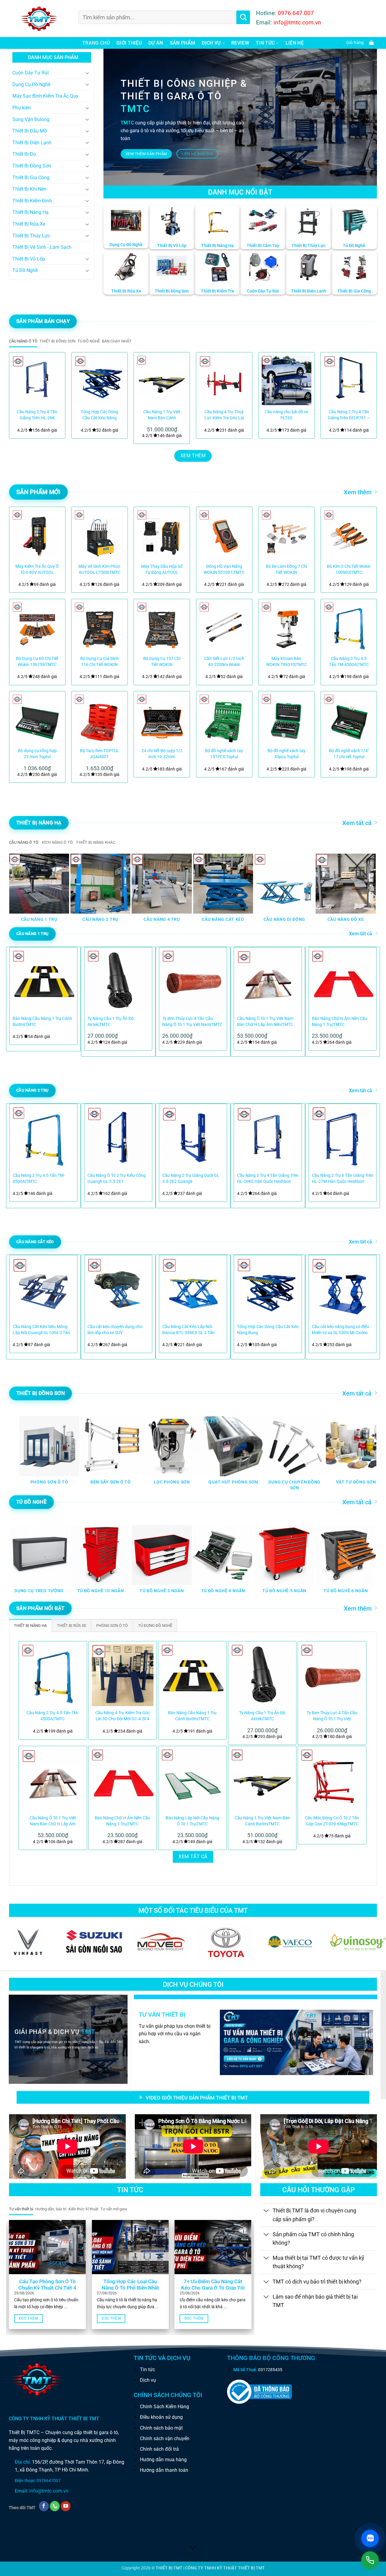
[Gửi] (243, 17)
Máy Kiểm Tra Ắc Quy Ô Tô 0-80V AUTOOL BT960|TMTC (37, 570)
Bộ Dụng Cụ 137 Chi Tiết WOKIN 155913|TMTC (162, 662)
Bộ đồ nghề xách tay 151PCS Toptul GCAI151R (224, 754)
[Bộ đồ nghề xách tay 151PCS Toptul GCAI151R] (224, 719)
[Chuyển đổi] (87, 73)
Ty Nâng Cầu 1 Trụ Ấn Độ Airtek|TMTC (111, 1022)
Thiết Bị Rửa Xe (29, 224)
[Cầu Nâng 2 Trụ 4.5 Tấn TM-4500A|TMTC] (349, 627)
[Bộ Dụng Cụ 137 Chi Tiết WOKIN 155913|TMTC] (162, 627)
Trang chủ (96, 43)
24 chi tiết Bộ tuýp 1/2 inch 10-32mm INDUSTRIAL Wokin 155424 (162, 754)
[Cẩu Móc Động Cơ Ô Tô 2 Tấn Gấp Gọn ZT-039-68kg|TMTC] (332, 1780)
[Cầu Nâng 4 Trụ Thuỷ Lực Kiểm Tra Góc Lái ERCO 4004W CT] (224, 380)
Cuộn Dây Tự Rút (31, 73)
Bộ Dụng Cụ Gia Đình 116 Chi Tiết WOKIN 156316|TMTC (100, 662)
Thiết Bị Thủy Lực (31, 236)
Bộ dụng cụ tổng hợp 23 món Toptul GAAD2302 (37, 754)
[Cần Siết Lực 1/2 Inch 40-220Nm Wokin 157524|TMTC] (224, 627)
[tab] (23, 341)
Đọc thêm (28, 2318)
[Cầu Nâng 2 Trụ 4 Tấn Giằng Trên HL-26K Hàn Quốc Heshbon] (37, 380)
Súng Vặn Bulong (31, 119)
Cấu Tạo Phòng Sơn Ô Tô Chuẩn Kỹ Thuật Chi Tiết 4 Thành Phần (47, 2288)
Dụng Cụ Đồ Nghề (31, 84)
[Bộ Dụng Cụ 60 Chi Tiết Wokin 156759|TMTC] (37, 627)
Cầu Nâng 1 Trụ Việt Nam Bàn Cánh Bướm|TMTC (162, 415)
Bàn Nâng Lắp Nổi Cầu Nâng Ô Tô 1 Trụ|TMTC (192, 1821)
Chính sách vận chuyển (165, 2438)
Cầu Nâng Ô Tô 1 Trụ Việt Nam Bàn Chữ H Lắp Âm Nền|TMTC (265, 1022)
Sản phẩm (183, 43)
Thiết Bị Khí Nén (29, 189)
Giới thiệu (129, 43)
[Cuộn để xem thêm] (193, 2548)
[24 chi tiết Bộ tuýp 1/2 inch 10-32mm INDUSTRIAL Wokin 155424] (162, 719)
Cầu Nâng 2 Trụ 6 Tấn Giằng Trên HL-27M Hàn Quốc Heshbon (343, 1179)
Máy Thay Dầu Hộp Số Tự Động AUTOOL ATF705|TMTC (162, 570)
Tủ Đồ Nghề (25, 270)
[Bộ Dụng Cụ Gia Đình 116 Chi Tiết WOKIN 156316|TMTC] (99, 627)
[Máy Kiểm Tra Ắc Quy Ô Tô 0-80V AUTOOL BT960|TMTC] (37, 535)
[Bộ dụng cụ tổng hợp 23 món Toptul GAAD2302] (37, 719)
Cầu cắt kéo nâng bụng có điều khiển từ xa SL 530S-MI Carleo (340, 1330)
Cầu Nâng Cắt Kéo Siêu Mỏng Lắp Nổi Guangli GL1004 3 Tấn (41, 1330)
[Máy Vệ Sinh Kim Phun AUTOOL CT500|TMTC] (99, 535)
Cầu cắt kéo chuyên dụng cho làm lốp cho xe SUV (115, 1330)
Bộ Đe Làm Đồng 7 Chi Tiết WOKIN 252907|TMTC (286, 570)
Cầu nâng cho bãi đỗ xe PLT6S (286, 415)
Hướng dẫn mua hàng (163, 2460)
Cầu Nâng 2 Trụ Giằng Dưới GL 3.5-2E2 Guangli (191, 1179)
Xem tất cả (357, 823)
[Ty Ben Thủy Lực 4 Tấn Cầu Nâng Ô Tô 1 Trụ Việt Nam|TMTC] (332, 1675)
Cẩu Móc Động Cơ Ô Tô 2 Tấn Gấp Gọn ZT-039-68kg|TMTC (332, 1821)
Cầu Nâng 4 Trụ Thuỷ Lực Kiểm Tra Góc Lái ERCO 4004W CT (224, 415)
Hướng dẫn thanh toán (164, 2470)
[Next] (365, 395)
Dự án (156, 43)
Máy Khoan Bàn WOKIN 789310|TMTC (286, 662)
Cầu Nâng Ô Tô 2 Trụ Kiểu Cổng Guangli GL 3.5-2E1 (117, 1179)
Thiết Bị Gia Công (31, 178)
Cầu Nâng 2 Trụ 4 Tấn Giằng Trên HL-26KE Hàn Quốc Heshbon (268, 1179)
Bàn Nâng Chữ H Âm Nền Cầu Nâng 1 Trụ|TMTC (340, 1022)
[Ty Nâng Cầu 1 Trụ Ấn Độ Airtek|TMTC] (262, 1675)
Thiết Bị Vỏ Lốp (29, 259)
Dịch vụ (211, 43)
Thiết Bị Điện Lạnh (32, 143)
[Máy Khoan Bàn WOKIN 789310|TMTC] (286, 627)
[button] (359, 43)
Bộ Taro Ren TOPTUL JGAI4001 (100, 754)
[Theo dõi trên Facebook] (44, 2506)
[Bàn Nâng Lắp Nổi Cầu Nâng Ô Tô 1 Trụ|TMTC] (192, 1780)
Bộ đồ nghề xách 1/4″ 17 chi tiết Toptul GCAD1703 (349, 754)
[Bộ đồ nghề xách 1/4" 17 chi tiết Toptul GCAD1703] (349, 719)
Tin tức (147, 2370)
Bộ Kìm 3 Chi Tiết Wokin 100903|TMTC (349, 569)
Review (240, 43)
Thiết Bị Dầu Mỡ (30, 131)
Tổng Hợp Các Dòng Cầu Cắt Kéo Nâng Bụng (100, 415)
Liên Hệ (295, 43)
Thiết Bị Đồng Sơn (32, 166)
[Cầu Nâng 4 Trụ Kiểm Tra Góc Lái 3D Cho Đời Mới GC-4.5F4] (123, 1675)
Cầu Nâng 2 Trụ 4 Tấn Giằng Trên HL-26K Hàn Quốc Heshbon (37, 415)
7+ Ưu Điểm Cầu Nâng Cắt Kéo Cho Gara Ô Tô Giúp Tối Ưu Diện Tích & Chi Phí (213, 2288)
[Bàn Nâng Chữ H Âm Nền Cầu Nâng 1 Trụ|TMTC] (123, 1780)
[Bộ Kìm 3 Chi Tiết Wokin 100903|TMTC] (349, 535)
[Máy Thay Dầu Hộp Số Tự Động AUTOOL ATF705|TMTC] (162, 535)
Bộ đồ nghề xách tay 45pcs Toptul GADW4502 (286, 754)
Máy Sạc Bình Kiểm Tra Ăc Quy (45, 96)
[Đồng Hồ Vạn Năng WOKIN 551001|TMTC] (224, 535)
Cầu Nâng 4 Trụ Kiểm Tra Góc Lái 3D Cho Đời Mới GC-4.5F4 (123, 1716)
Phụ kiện (22, 108)
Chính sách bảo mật (161, 2428)
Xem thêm (358, 492)
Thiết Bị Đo (24, 154)
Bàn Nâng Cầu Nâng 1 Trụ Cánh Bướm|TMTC (42, 1022)
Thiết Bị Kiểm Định (32, 201)
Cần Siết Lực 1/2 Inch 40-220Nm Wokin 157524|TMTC (224, 662)
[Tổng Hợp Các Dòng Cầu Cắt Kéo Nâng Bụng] (99, 380)
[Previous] (21, 395)
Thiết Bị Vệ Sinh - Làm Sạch (42, 247)
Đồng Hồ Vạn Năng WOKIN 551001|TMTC (224, 569)
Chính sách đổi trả (159, 2449)
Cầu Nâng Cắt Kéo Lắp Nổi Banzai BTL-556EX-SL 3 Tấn (188, 1330)
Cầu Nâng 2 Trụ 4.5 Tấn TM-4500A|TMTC (349, 662)
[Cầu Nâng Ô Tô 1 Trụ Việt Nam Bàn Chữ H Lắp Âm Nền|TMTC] (53, 1780)
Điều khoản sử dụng (161, 2417)
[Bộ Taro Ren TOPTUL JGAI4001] (99, 719)
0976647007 (49, 2481)
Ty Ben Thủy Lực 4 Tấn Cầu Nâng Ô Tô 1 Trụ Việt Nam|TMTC (192, 1022)
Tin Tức (265, 43)
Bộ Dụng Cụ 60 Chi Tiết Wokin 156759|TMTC (37, 662)
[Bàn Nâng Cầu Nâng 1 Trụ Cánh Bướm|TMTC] (192, 1675)
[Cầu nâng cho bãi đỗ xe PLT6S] (286, 380)
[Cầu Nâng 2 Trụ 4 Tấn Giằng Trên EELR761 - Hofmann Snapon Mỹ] (349, 380)
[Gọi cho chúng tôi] (55, 2506)
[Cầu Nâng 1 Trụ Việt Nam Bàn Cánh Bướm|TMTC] (162, 380)
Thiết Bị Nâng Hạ (30, 212)
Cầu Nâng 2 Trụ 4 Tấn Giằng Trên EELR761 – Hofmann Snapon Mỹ (349, 415)
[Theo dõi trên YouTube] (66, 2506)
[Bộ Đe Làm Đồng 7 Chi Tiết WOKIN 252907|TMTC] (286, 535)
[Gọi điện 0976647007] (370, 2560)
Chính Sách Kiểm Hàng (165, 2407)
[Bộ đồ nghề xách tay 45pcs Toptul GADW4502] (286, 719)
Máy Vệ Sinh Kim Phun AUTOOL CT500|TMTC (99, 569)
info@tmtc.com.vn (49, 2491)
